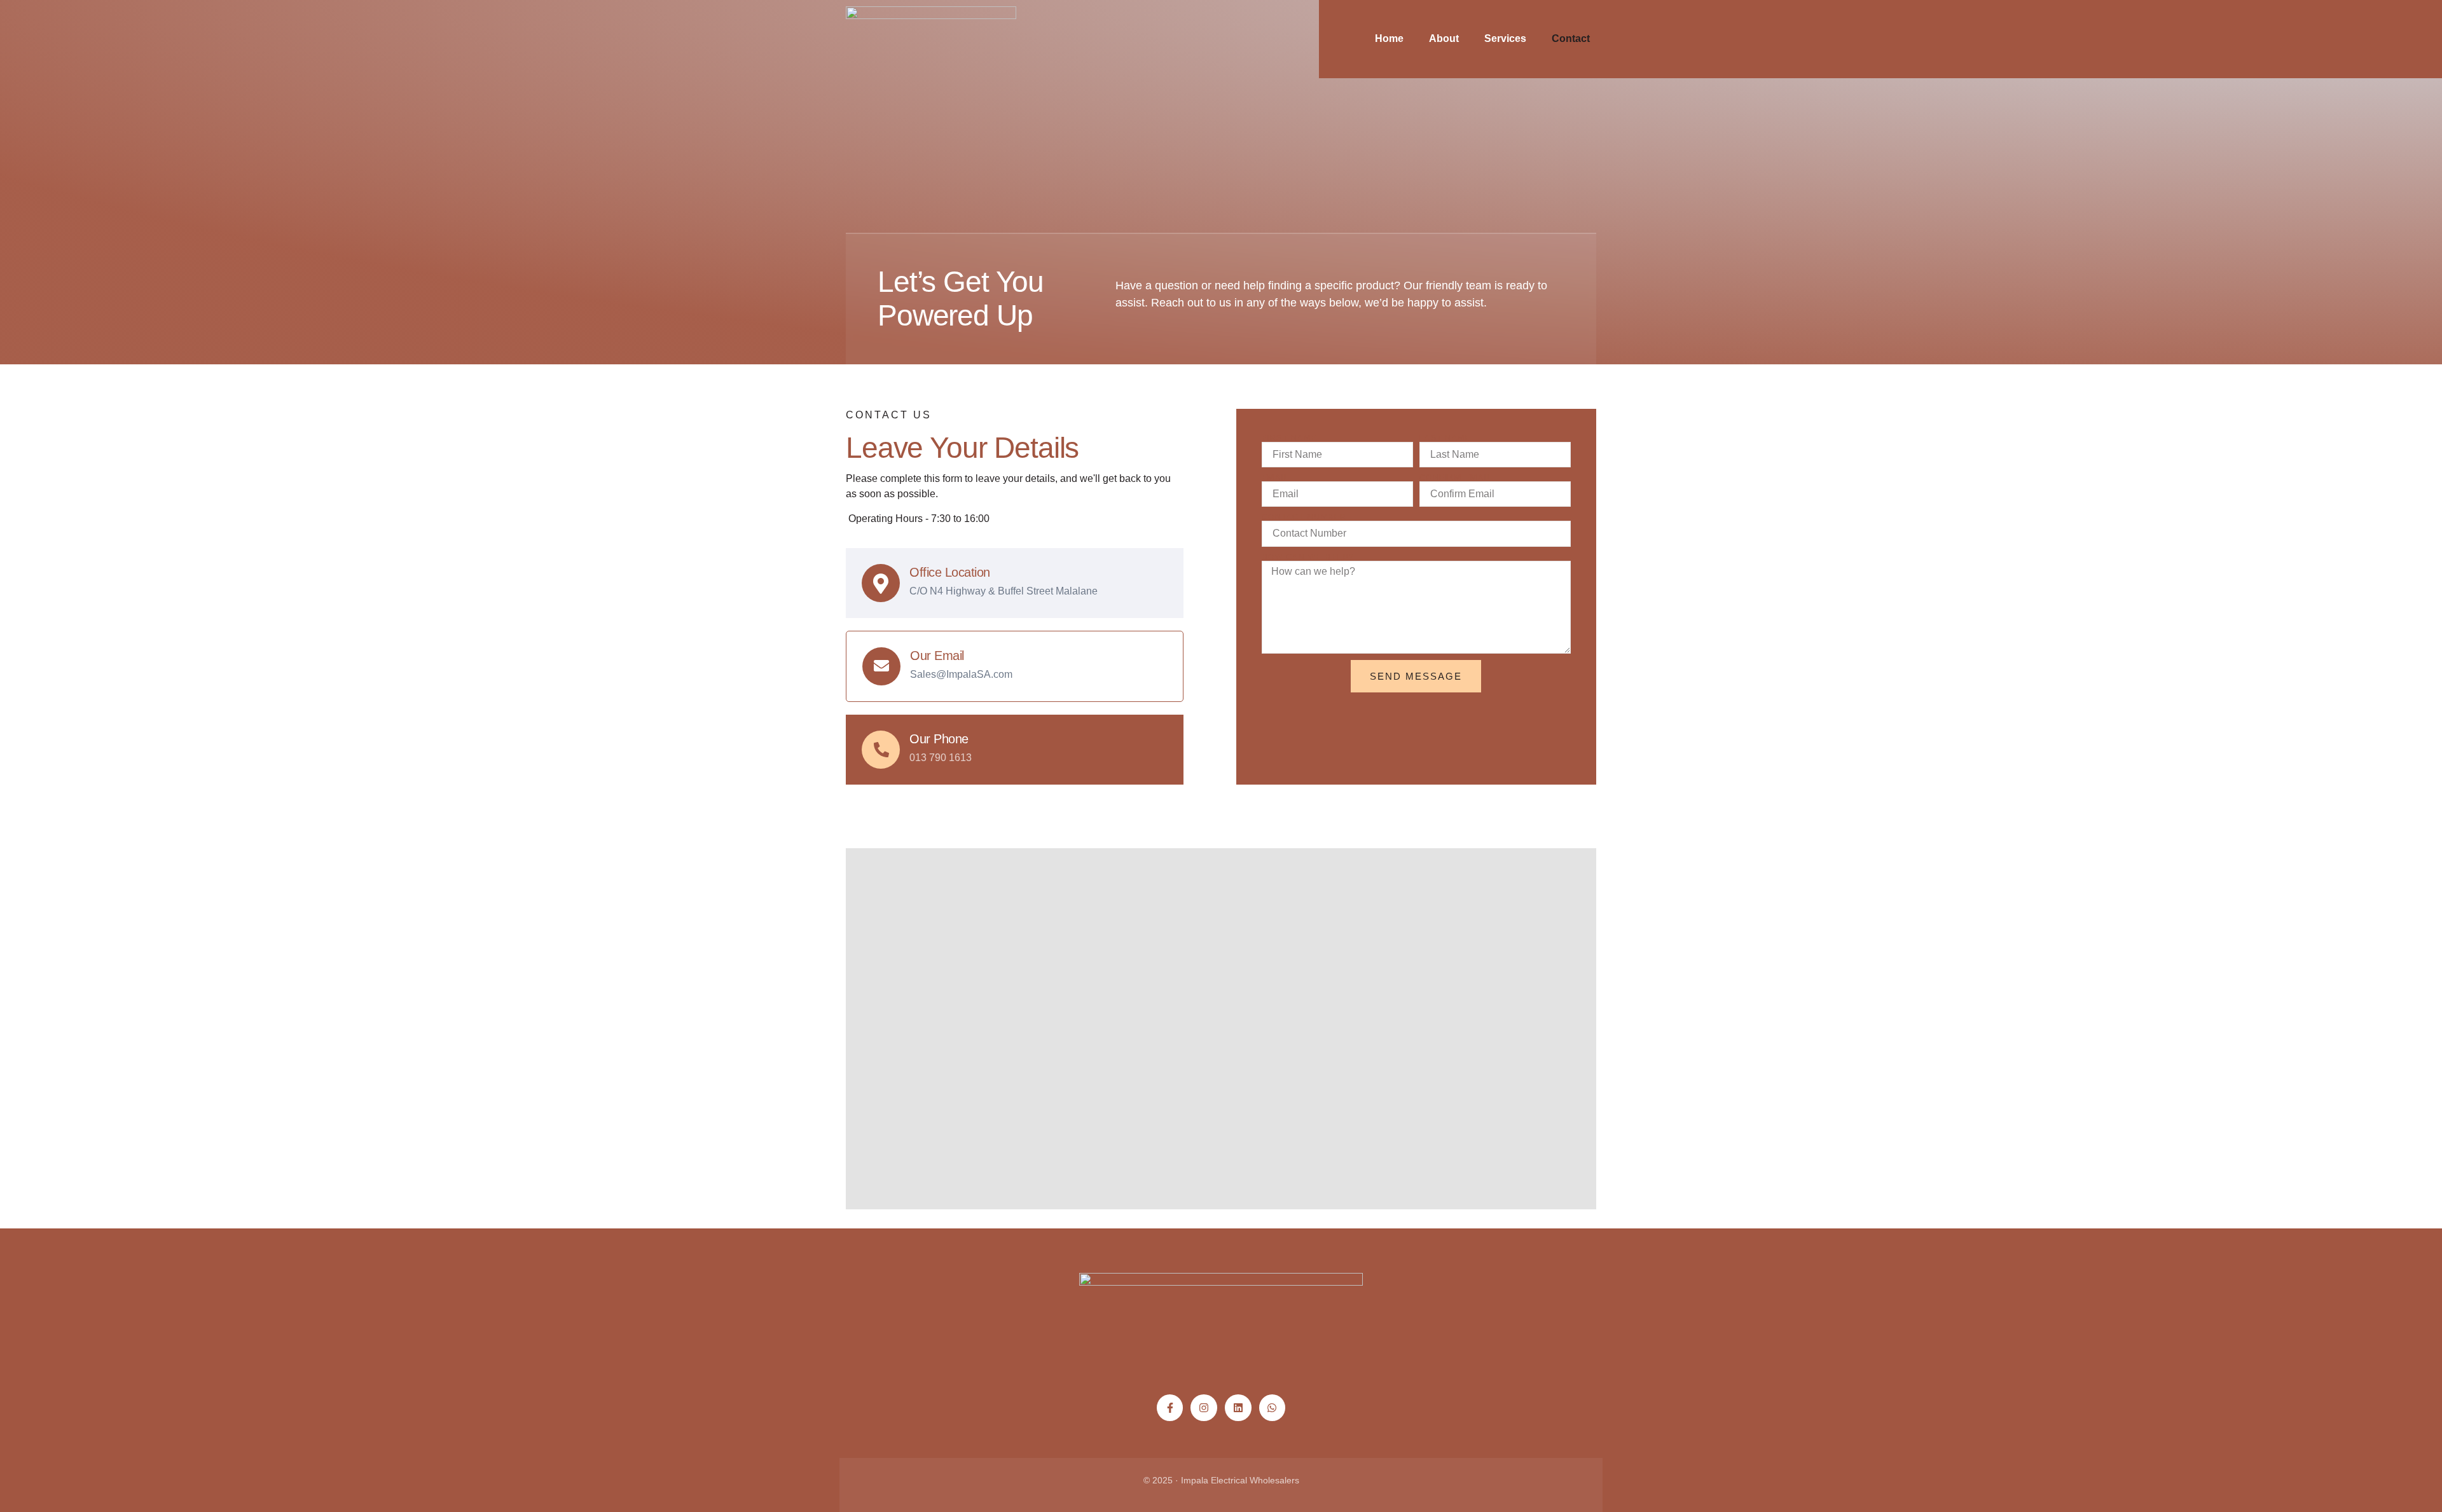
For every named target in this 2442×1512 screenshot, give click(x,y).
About (1444, 38)
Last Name (1445, 438)
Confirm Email (1456, 478)
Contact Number (1304, 517)
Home (1389, 38)
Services (1505, 38)
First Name (1289, 438)
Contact (1571, 38)
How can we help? (1308, 557)
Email (1276, 478)
